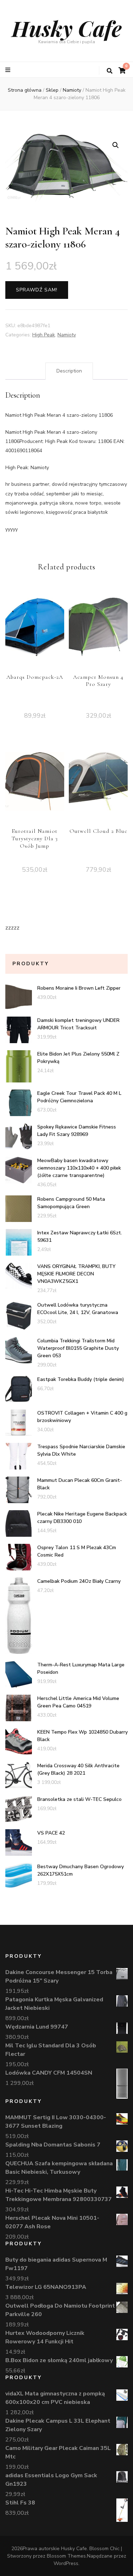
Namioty (67, 335)
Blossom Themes (66, 2556)
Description (69, 371)
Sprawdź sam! (37, 290)
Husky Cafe (67, 28)
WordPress (66, 2563)
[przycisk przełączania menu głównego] (9, 70)
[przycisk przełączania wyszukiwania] (110, 71)
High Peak (44, 335)
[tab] (69, 371)
